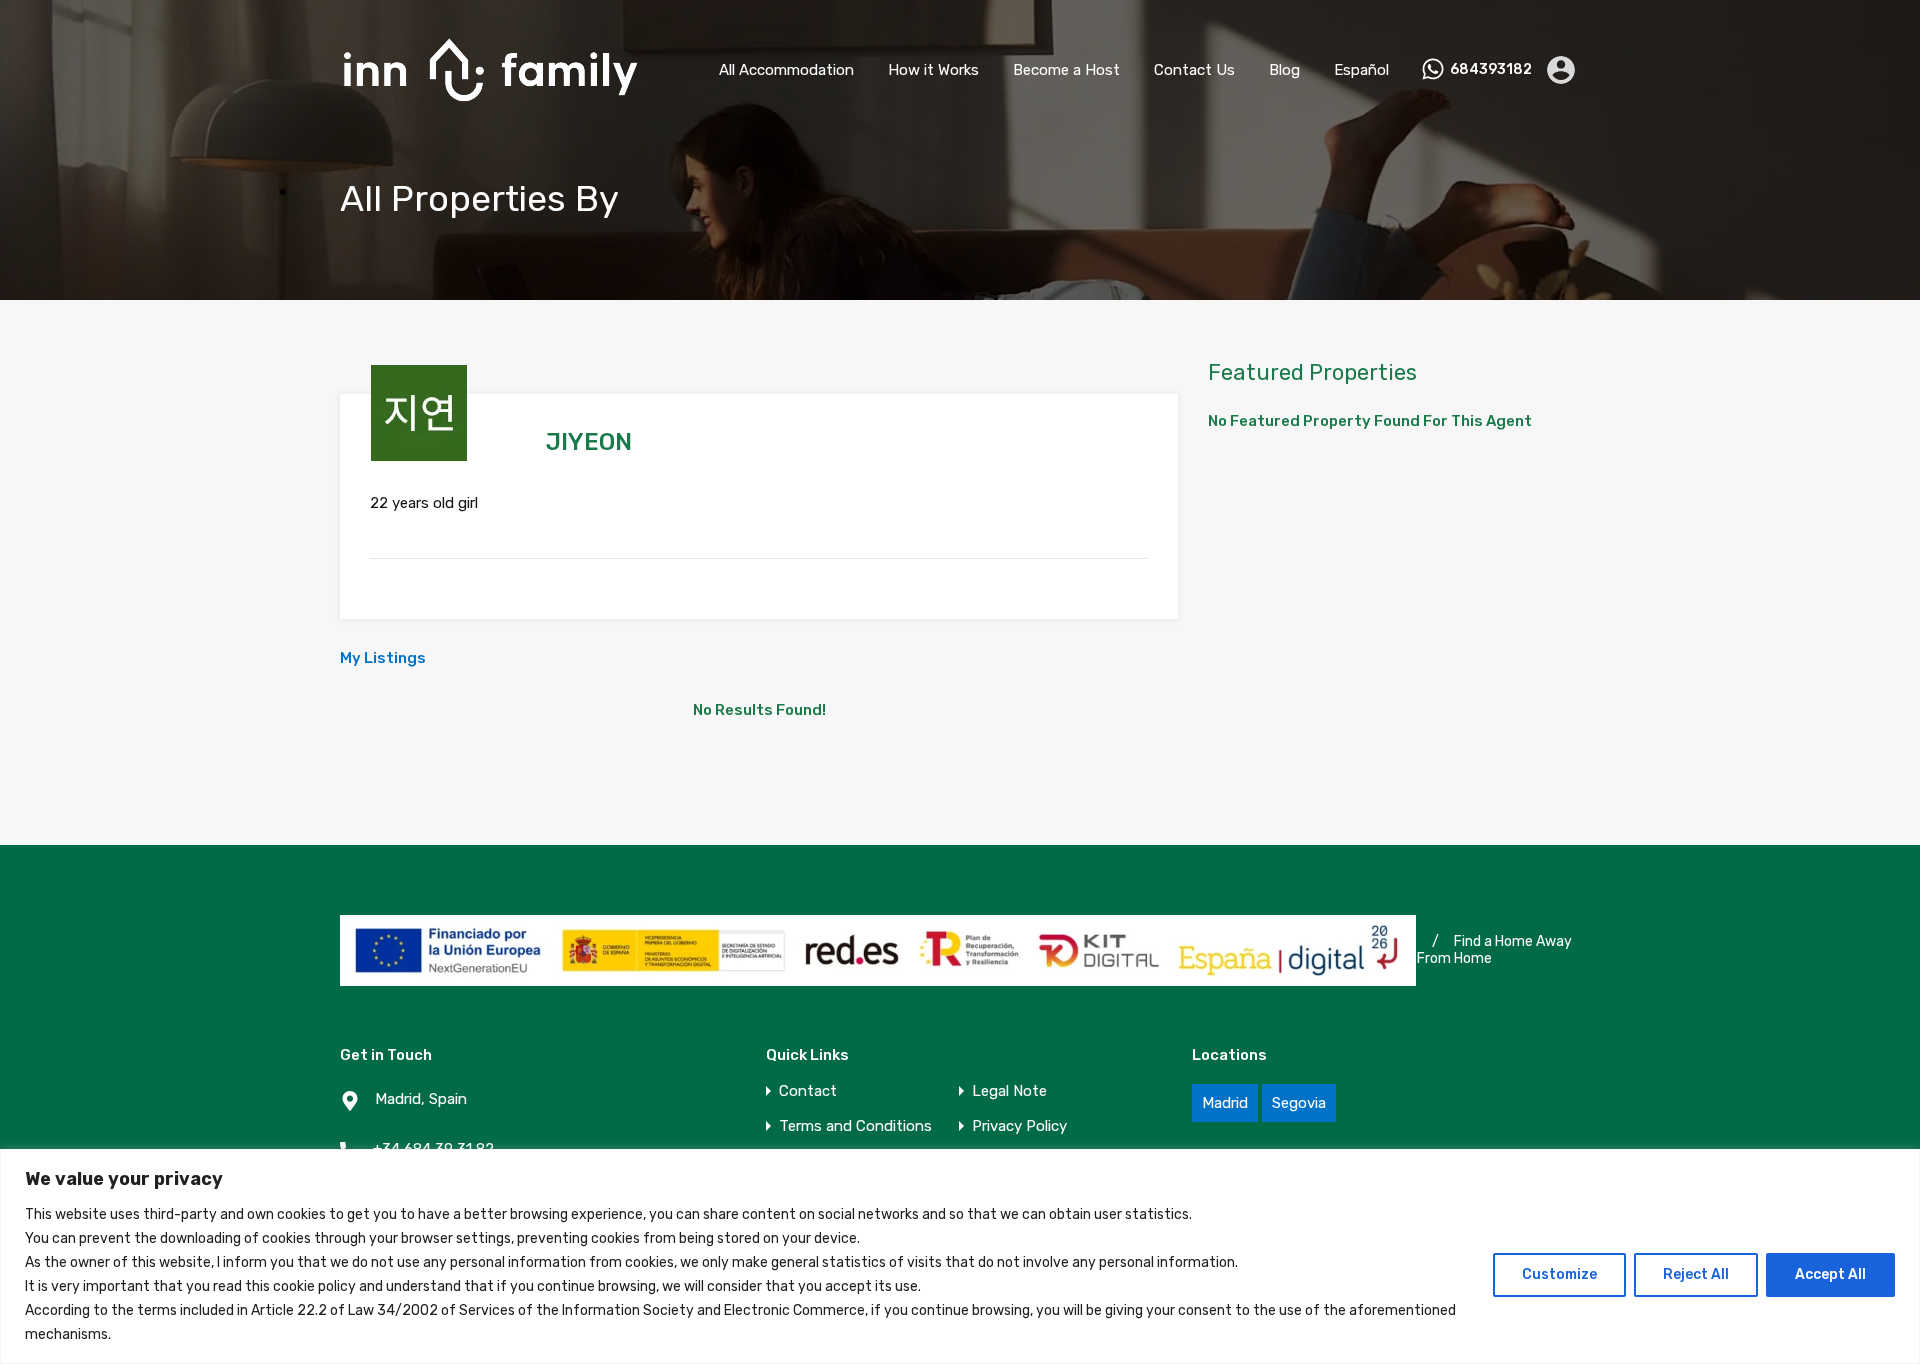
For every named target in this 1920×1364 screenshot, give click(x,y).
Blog (1284, 70)
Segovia (1299, 1103)
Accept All (1830, 1274)
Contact (808, 1091)
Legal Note (1009, 1091)
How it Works (933, 70)
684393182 (1491, 70)
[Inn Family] (490, 111)
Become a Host (1066, 70)
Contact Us (1194, 70)
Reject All (1696, 1274)
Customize (1559, 1274)
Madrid (1225, 1103)
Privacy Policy (1019, 1126)
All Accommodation (786, 70)
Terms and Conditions (855, 1126)
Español (1361, 70)
